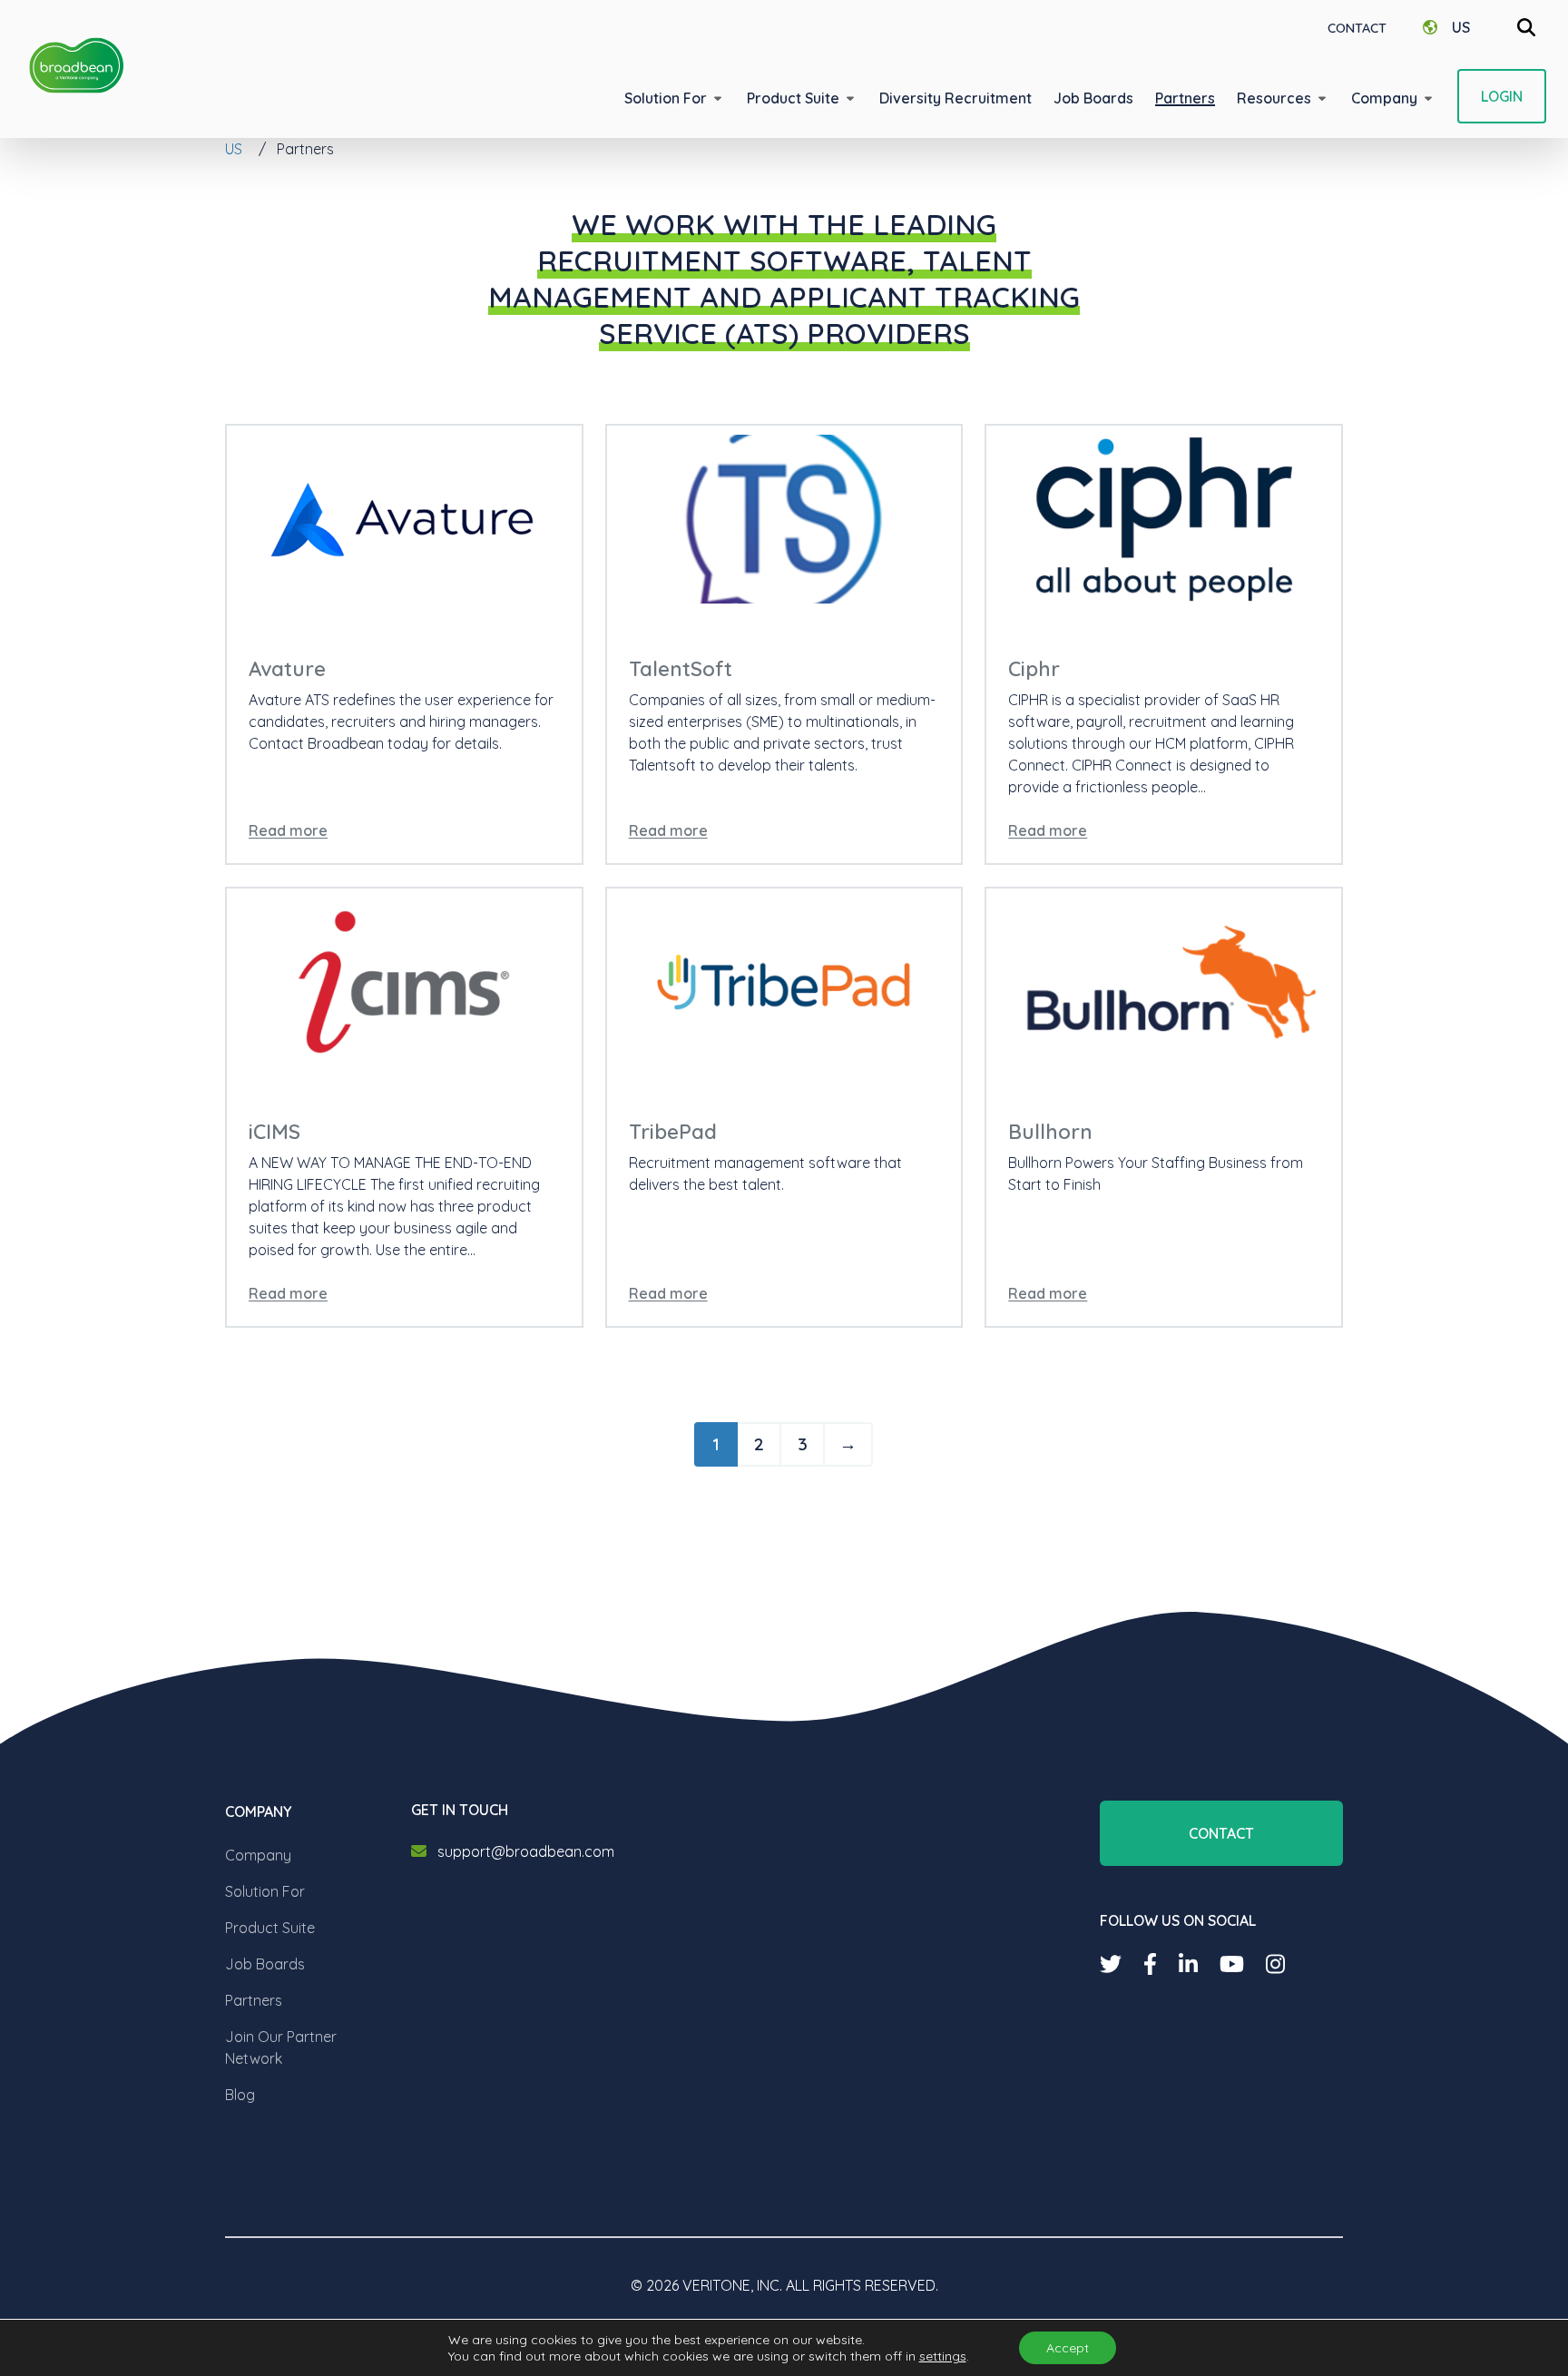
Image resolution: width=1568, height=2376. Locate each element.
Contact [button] (1221, 1833)
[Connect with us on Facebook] (1150, 1964)
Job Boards (265, 1964)
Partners (254, 2000)
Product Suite (270, 1928)
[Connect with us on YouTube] (1232, 1964)
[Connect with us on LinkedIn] (1188, 1964)
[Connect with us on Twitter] (1111, 1964)
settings (943, 2356)
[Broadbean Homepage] (76, 66)
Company (258, 1855)
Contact (1357, 28)
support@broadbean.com (526, 1851)
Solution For (265, 1891)
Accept (1068, 2348)
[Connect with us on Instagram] (1275, 1964)
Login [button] (1502, 96)
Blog (240, 2095)
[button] (675, 98)
